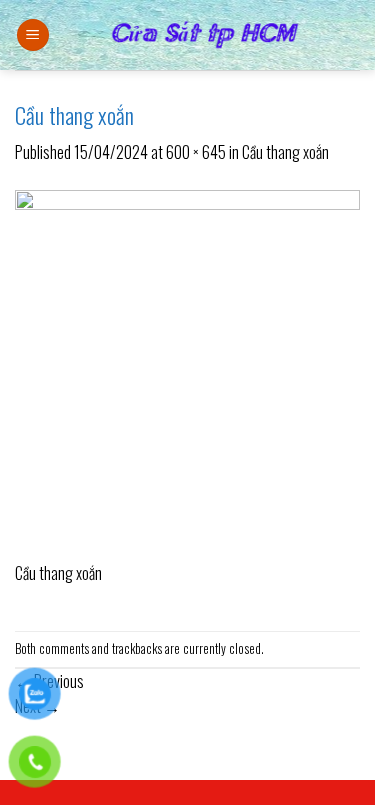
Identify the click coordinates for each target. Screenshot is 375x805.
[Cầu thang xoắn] (187, 373)
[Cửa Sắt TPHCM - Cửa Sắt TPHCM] (205, 35)
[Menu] (33, 35)
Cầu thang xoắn (285, 152)
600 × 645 (196, 152)
